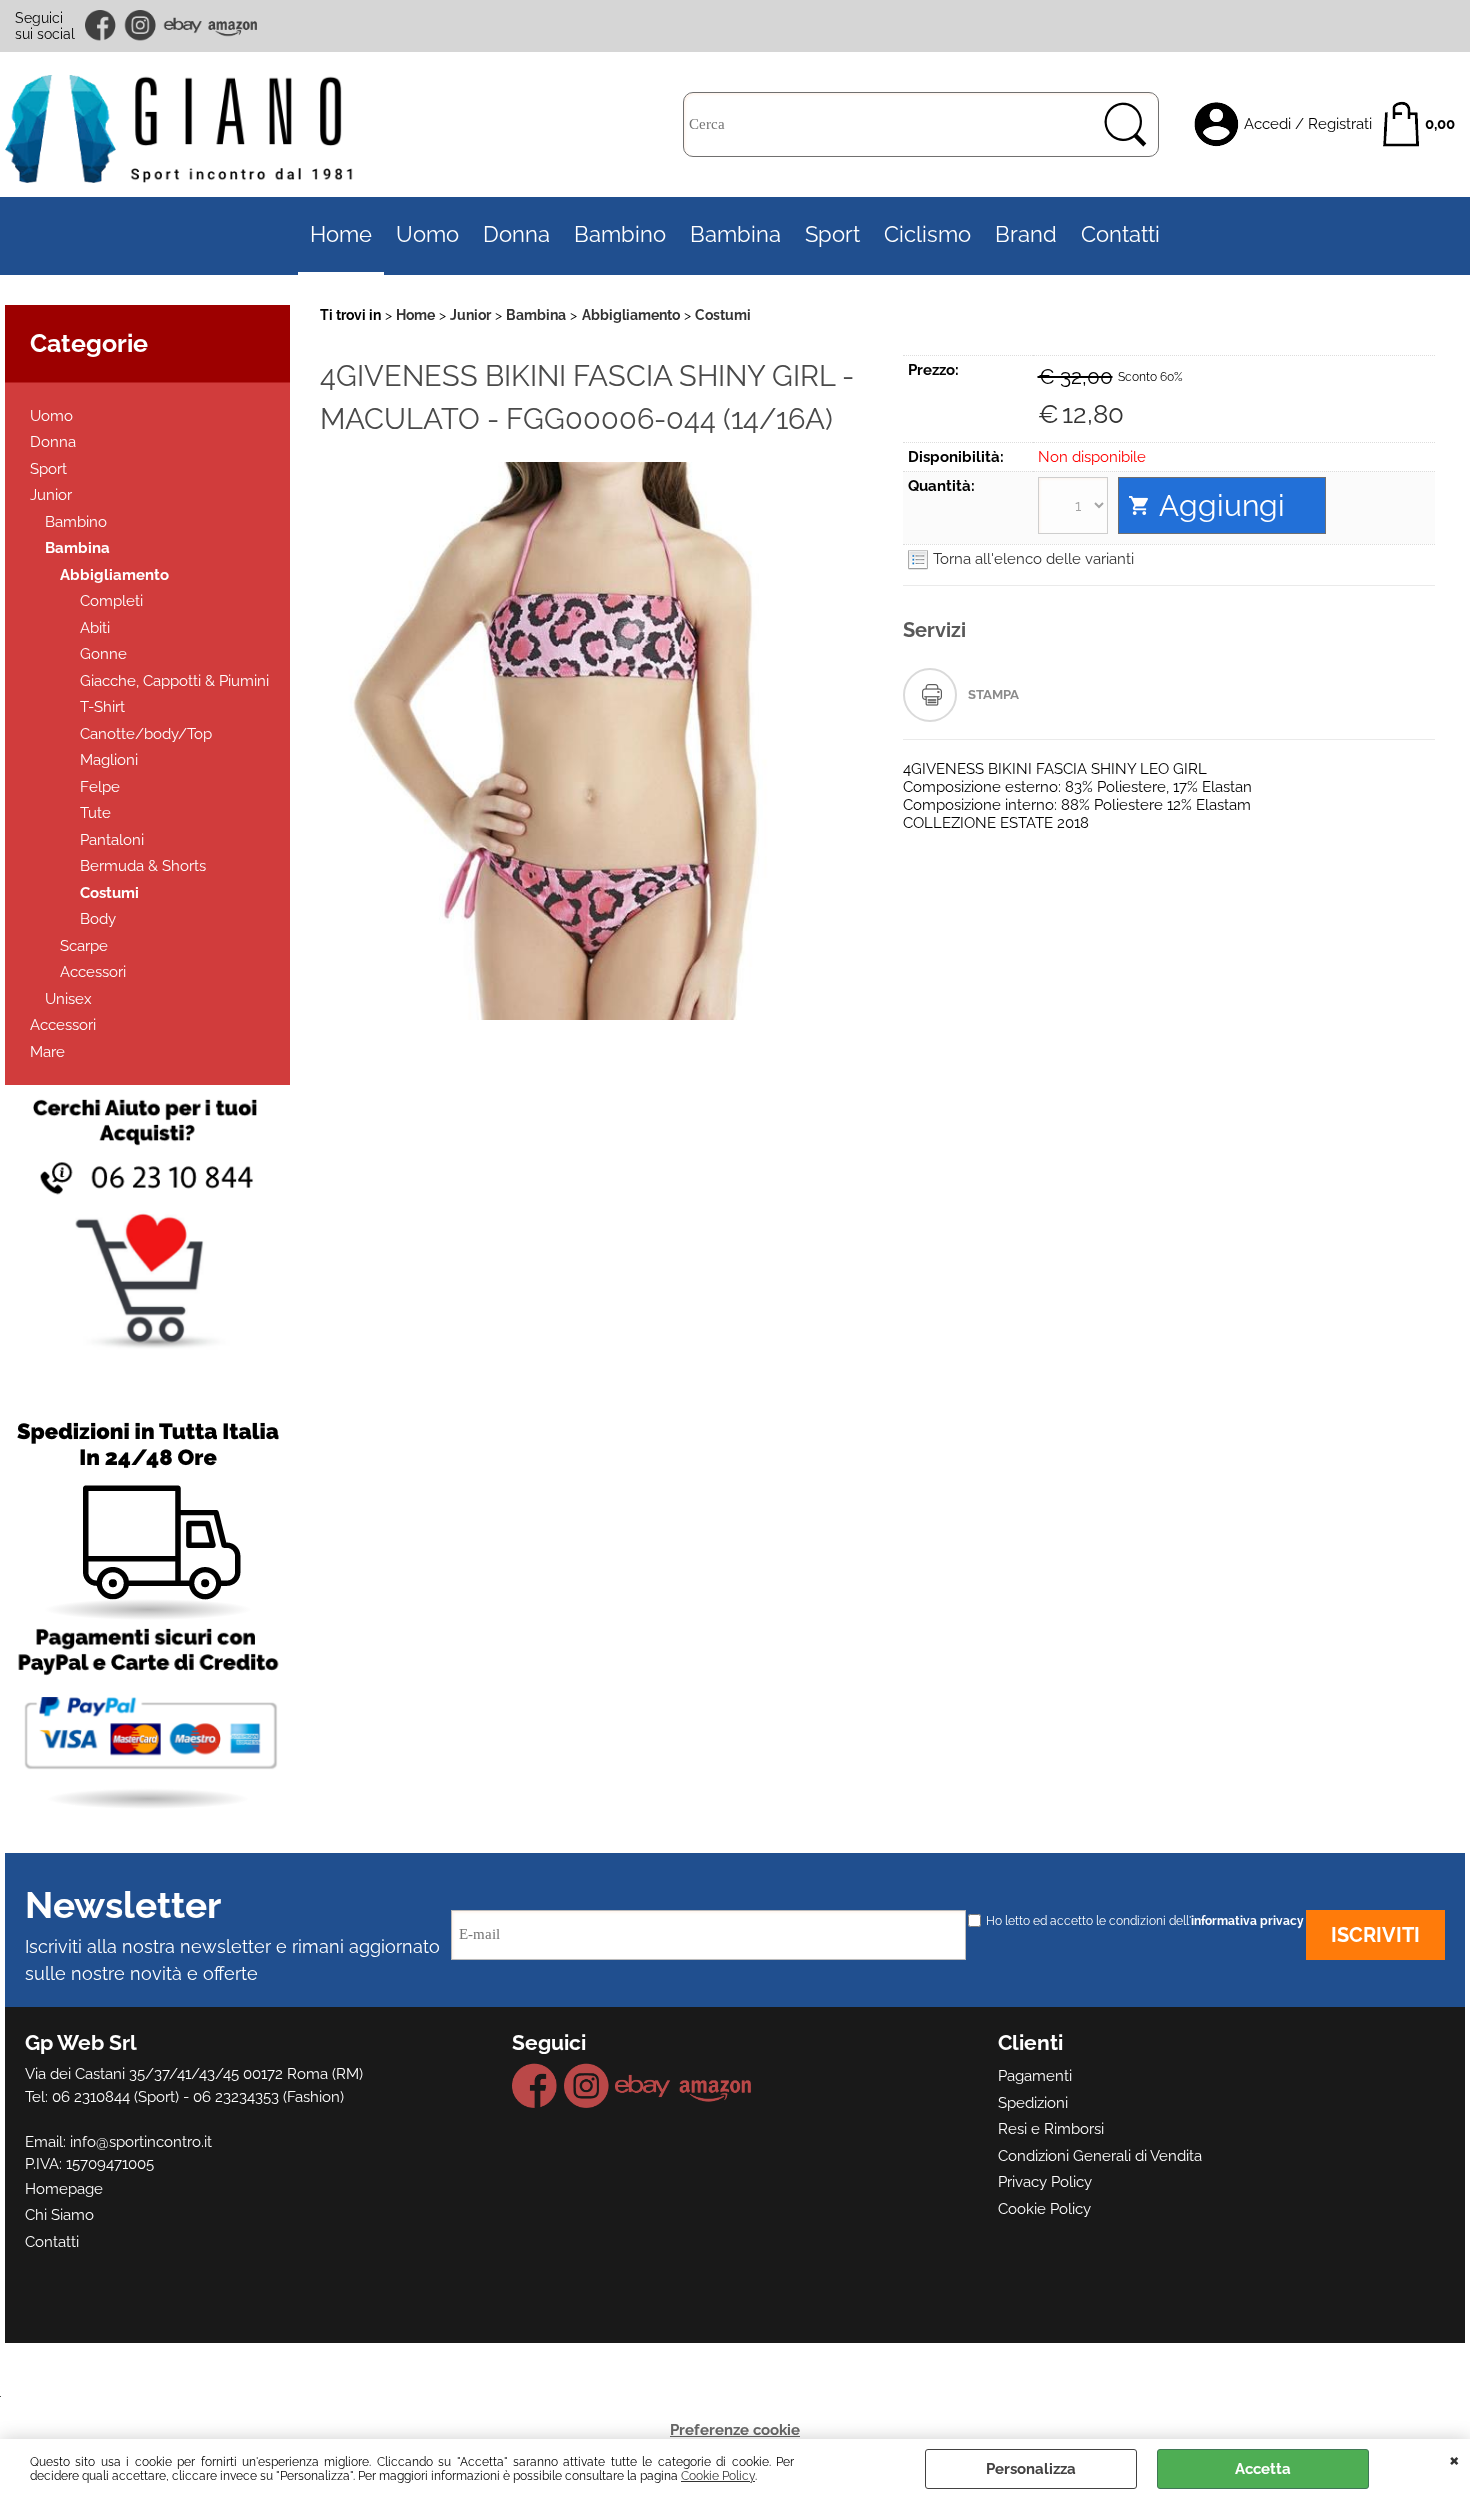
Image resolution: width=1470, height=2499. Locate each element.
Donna (516, 234)
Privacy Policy (1045, 2182)
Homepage (64, 2189)
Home (341, 234)
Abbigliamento (114, 575)
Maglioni (109, 760)
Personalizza (1031, 2469)
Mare (47, 1052)
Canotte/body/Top (146, 734)
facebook (102, 25)
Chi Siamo (59, 2215)
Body (98, 919)
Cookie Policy (718, 2476)
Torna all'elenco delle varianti (1033, 559)
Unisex (68, 999)
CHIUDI (1454, 2459)
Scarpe (84, 946)
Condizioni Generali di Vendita (1100, 2156)
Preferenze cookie (735, 2430)
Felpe (100, 787)
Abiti (95, 628)
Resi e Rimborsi (1051, 2129)
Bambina (735, 234)
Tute (95, 813)
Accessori (93, 972)
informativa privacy (1247, 1921)
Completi (111, 601)
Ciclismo (927, 234)
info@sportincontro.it (141, 2142)
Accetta (1263, 2469)
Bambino (620, 234)
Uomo (427, 234)
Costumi (109, 893)
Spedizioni (1033, 2103)
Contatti (1120, 234)
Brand (1026, 234)
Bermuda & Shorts (143, 866)
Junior (51, 495)
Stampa (993, 694)
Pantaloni (112, 840)
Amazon (232, 25)
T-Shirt (102, 707)
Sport (832, 234)
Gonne (103, 654)
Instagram (141, 25)
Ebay (182, 25)
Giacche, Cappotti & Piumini (174, 681)
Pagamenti (1035, 2076)
